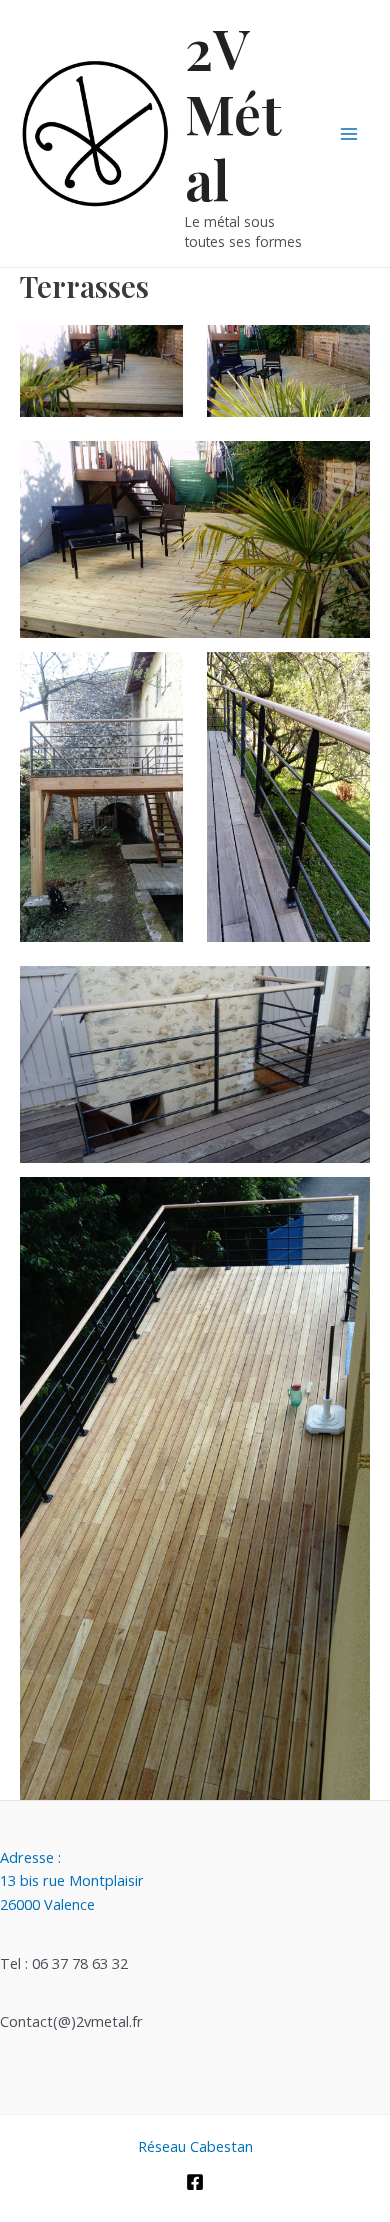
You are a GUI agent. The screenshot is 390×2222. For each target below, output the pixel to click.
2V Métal (233, 113)
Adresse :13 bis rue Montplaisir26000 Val (72, 1880)
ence (79, 1904)
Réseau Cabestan (195, 2146)
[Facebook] (195, 2182)
